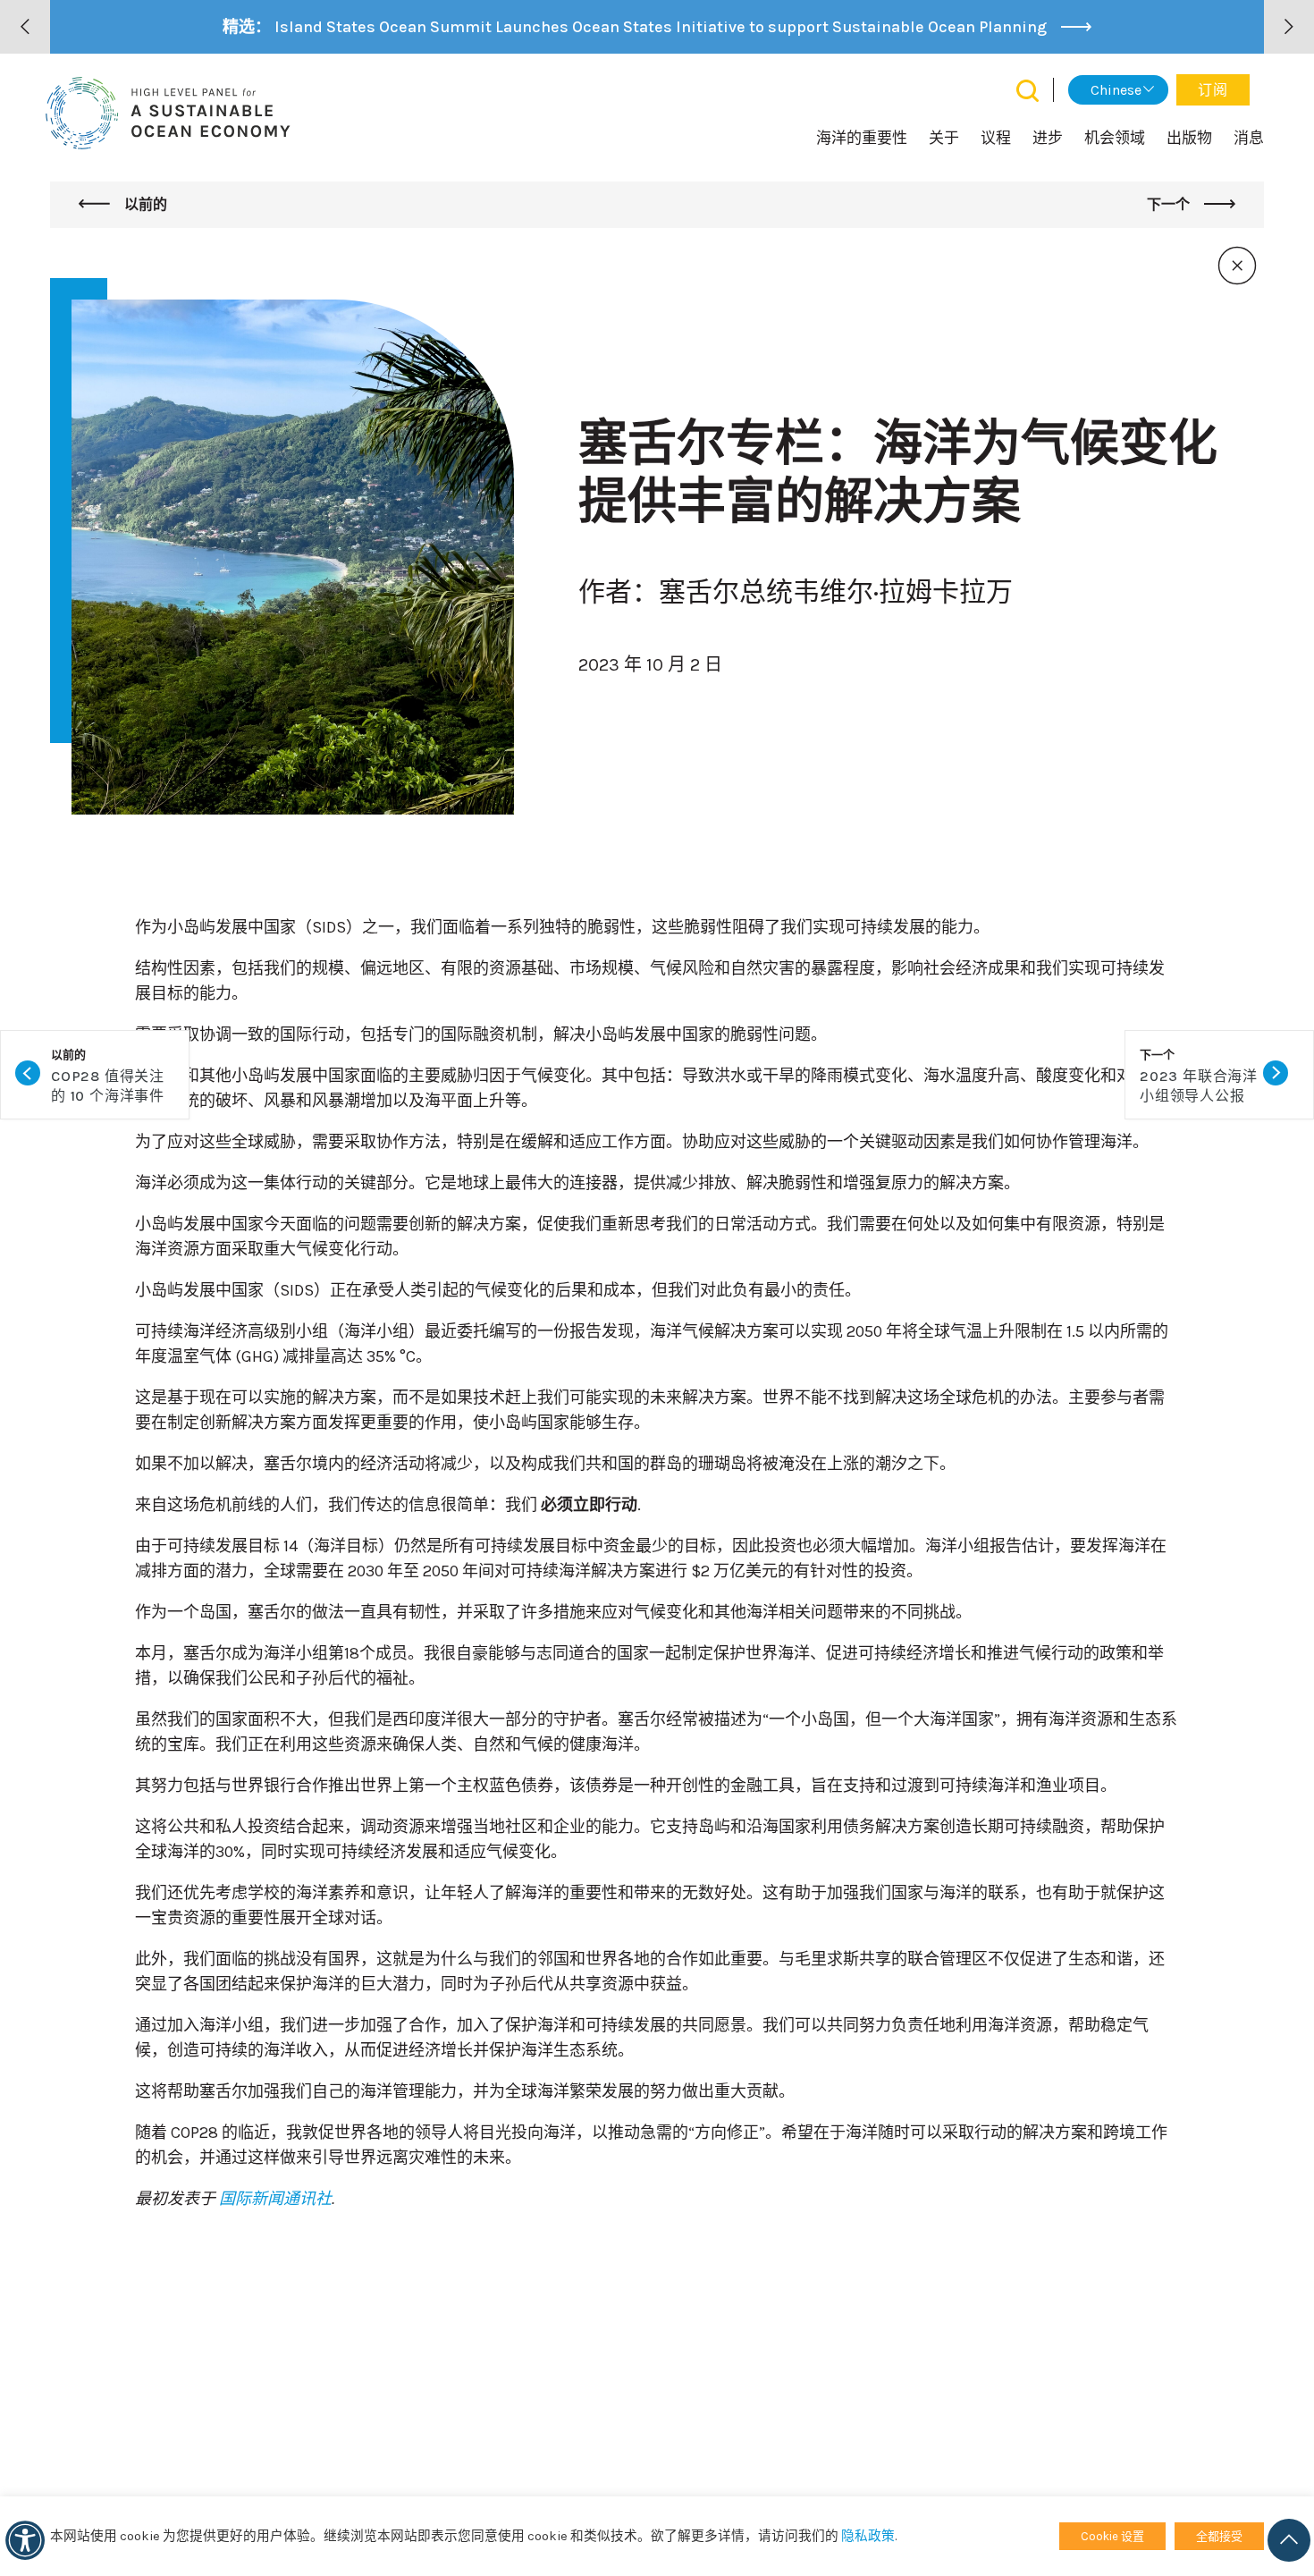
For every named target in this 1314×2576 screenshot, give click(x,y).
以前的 (144, 204)
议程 (996, 138)
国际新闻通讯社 (275, 2199)
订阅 (1213, 90)
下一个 (1170, 204)
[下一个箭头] (1289, 27)
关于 (944, 138)
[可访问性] (25, 2540)
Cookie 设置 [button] (1112, 2536)
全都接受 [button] (1219, 2536)
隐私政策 (868, 2536)
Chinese (1116, 90)
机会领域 (1115, 138)
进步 (1048, 138)
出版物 (1189, 138)
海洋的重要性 (862, 138)
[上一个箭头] (25, 27)
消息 (1249, 138)
